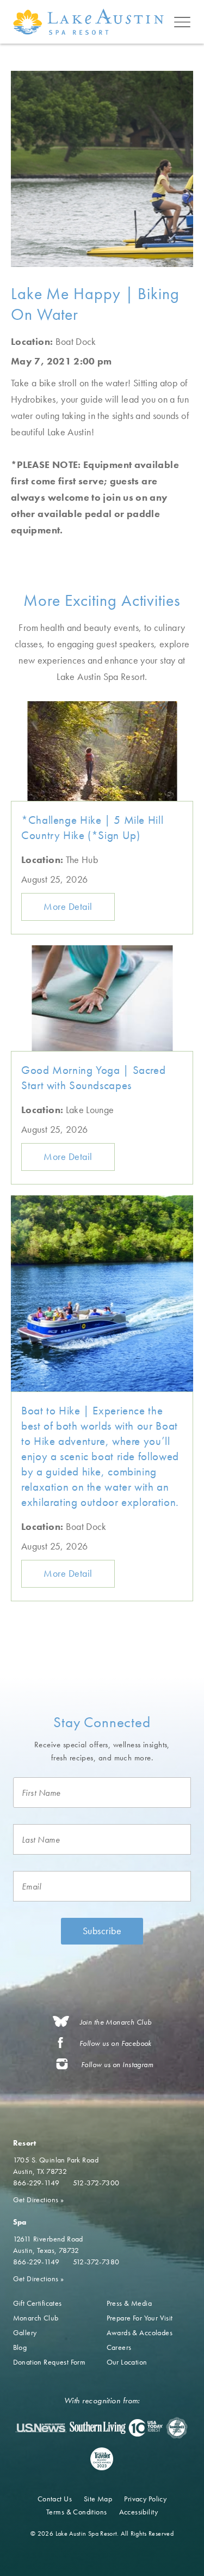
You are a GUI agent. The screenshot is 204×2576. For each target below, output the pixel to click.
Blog (20, 2347)
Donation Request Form (50, 2362)
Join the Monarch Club (116, 2022)
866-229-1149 (36, 2183)
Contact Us (55, 2499)
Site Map (98, 2499)
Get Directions (39, 2200)
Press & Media (129, 2303)
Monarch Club (36, 2318)
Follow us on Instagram (117, 2065)
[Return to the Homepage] (91, 22)
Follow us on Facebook (116, 2043)
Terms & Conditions (77, 2512)
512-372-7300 (96, 2183)
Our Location (127, 2362)
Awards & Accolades (140, 2332)
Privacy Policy (145, 2499)
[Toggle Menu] (182, 22)
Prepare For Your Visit (140, 2318)
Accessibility (138, 2512)
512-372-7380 (96, 2262)
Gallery (25, 2332)
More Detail (68, 906)
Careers (119, 2347)
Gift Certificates (38, 2303)
